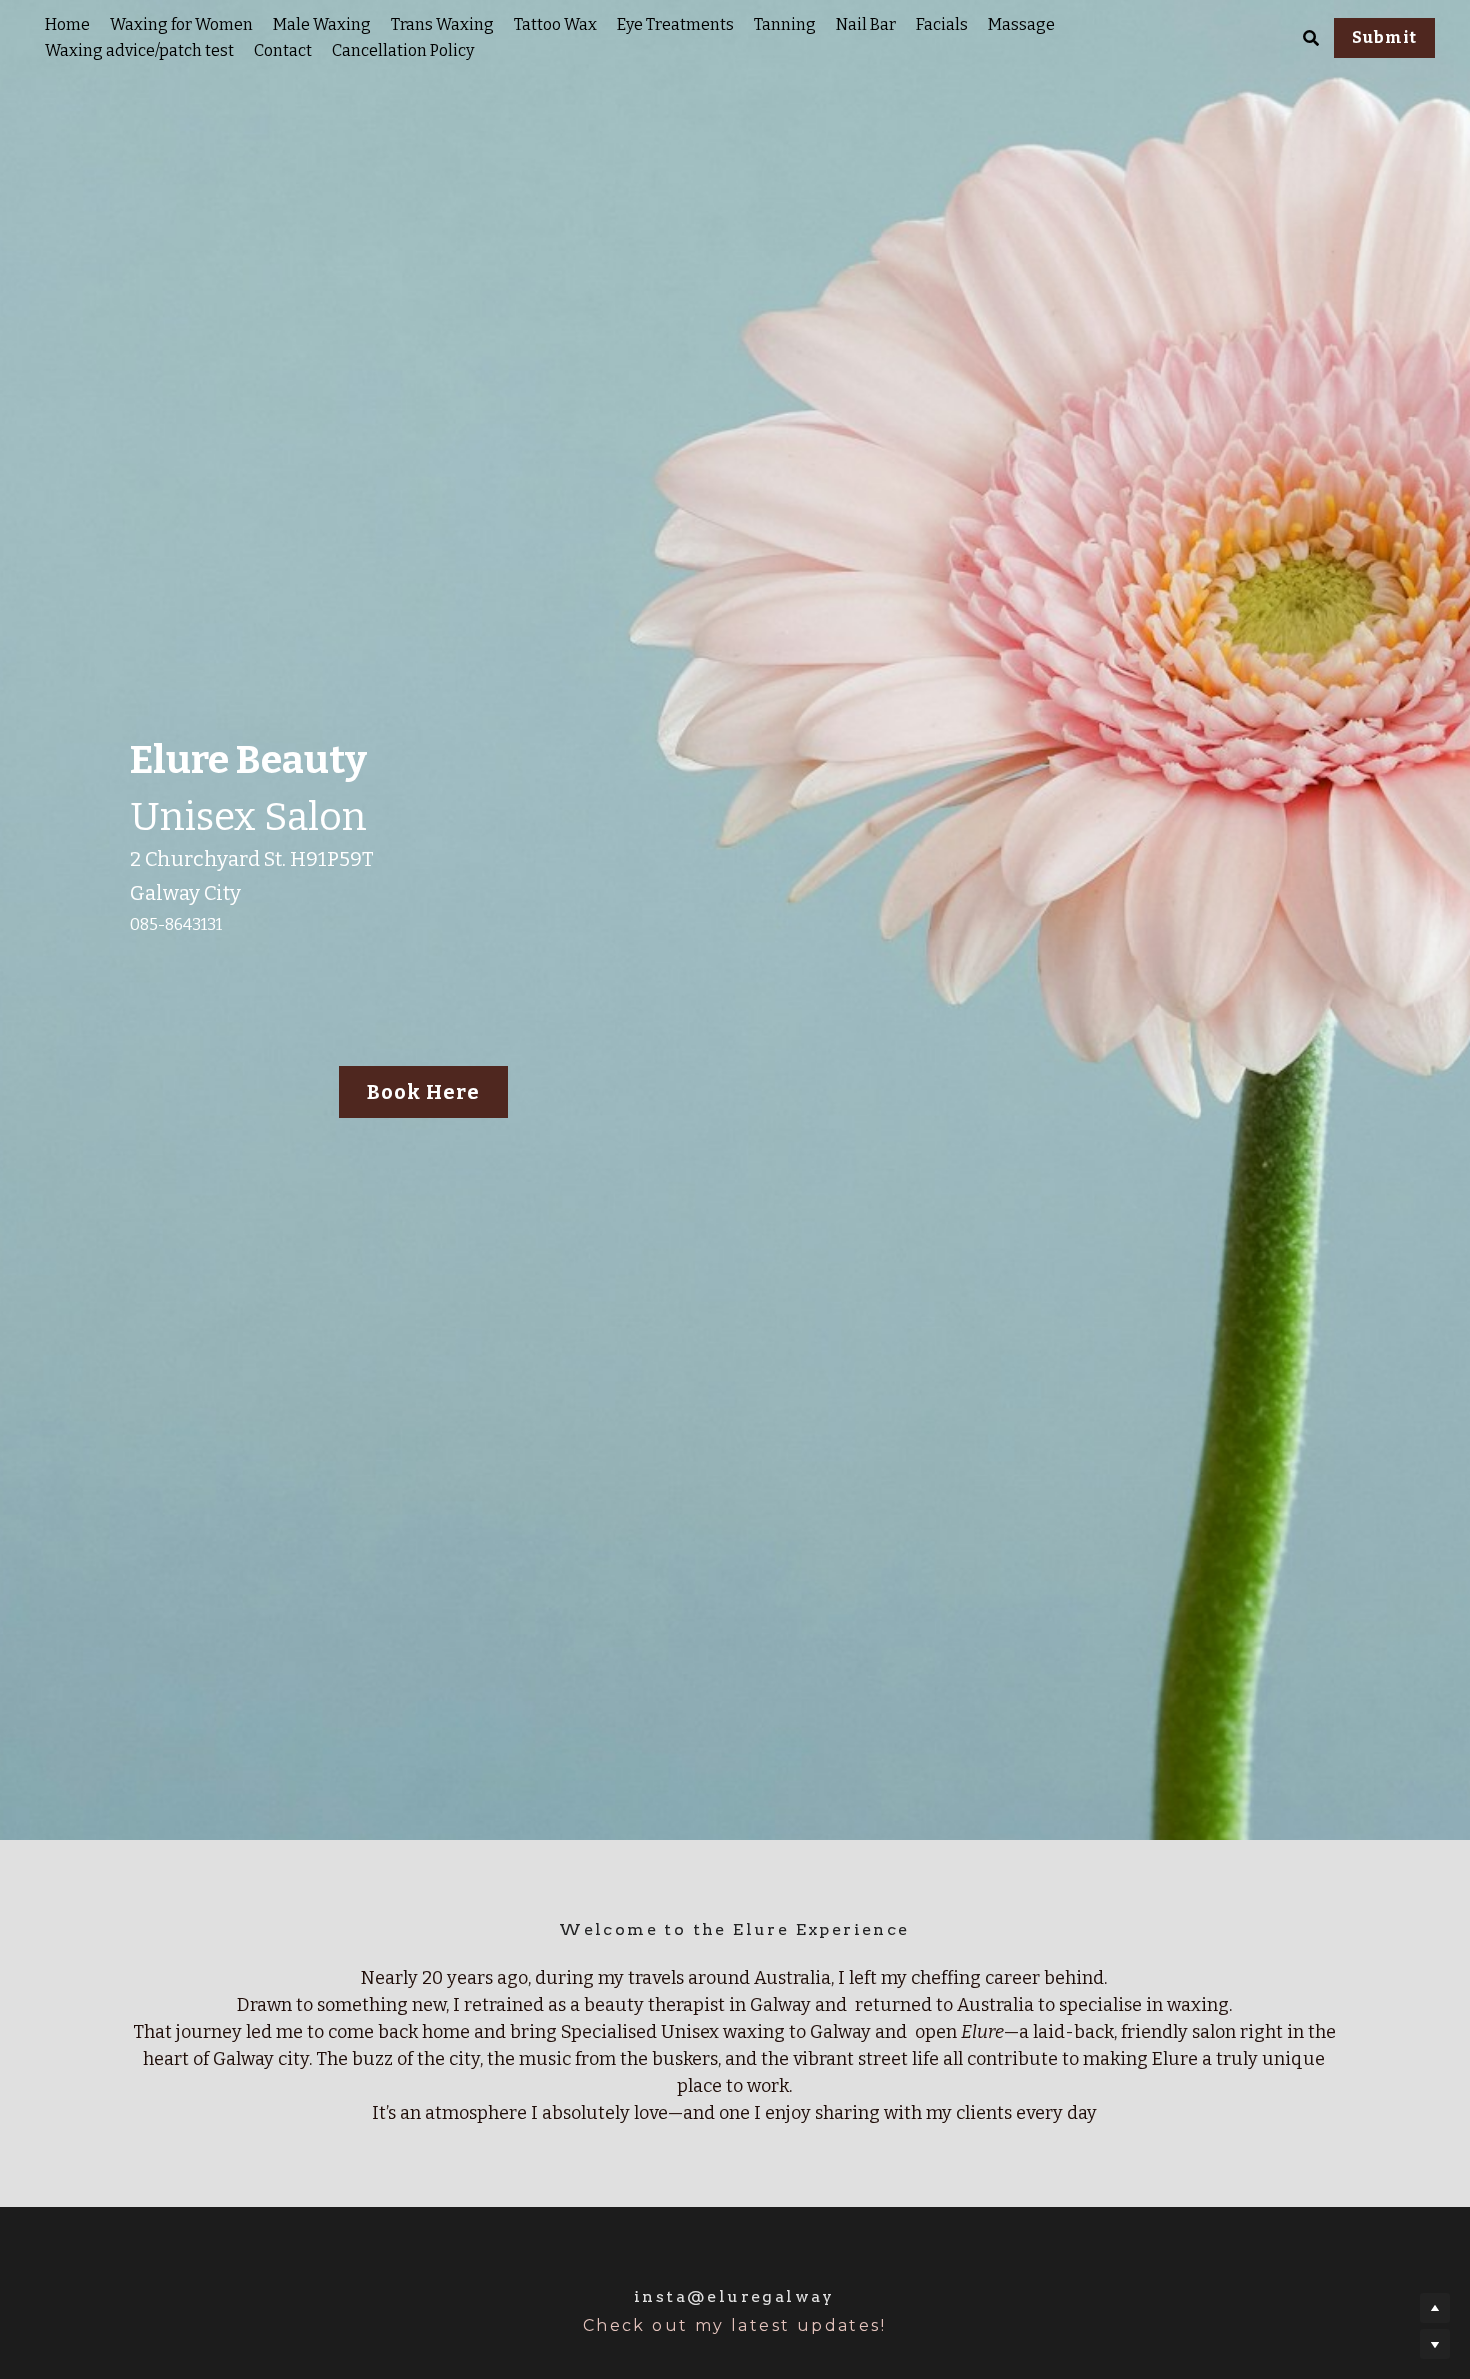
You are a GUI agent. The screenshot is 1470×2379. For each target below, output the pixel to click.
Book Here (423, 1092)
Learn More (116, 2252)
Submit (1384, 37)
